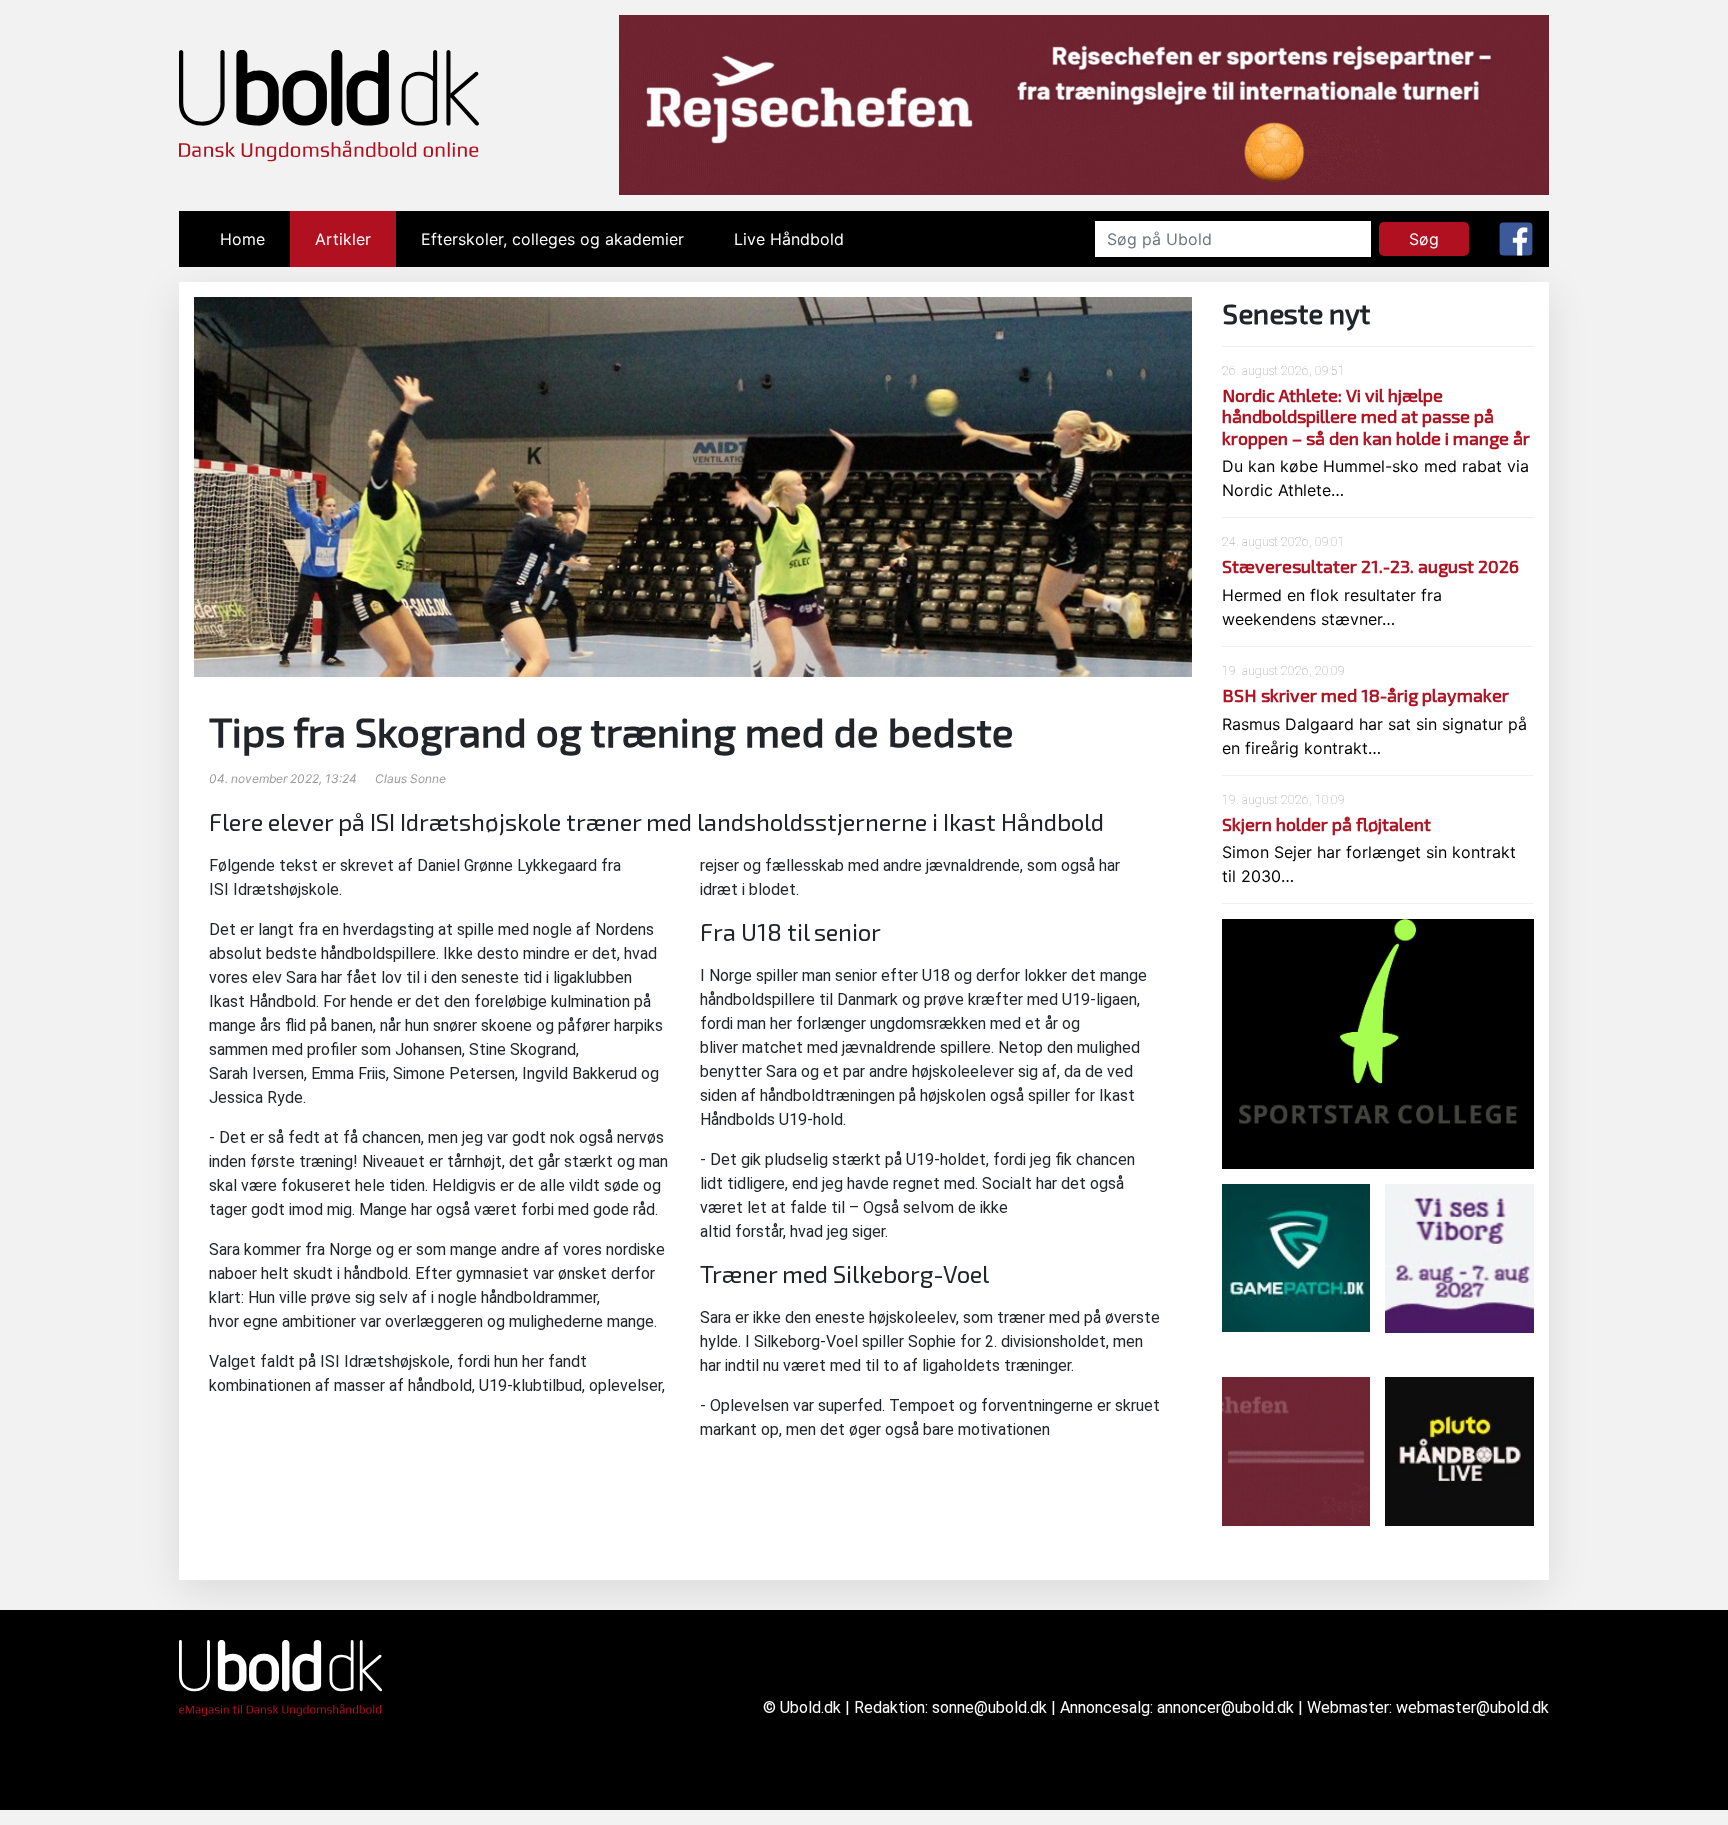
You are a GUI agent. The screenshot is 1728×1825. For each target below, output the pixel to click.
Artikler (343, 239)
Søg (1424, 239)
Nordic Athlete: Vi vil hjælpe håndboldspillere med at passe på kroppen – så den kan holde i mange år (1376, 416)
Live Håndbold (789, 239)
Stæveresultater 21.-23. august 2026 (1370, 566)
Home (255, 239)
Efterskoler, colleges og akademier (552, 239)
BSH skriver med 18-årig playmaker (1365, 695)
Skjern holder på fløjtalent (1326, 824)
